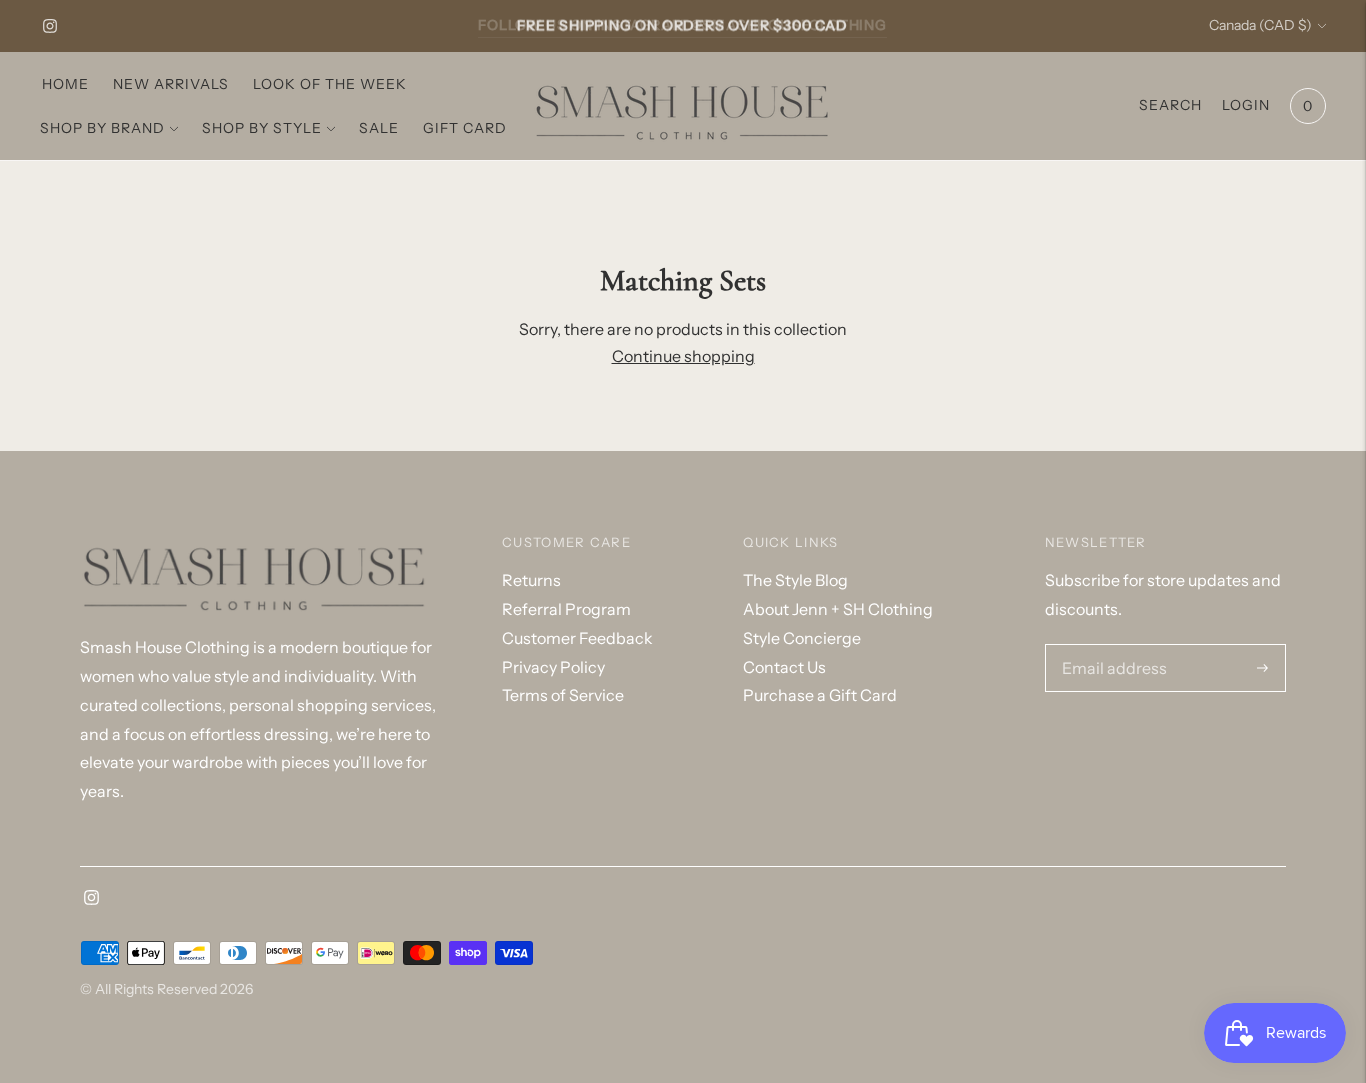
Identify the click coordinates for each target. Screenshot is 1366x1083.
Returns (531, 580)
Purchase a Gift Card (820, 695)
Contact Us (784, 667)
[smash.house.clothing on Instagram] (50, 26)
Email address (1109, 646)
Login (1246, 105)
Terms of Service (563, 695)
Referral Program (566, 609)
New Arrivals (171, 84)
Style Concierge (802, 638)
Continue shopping (683, 356)
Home (65, 84)
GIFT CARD (465, 128)
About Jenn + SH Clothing (838, 609)
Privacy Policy (553, 667)
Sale (379, 128)
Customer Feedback (577, 638)
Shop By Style (262, 128)
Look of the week (330, 84)
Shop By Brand (102, 128)
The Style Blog (795, 580)
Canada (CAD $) (1260, 25)
